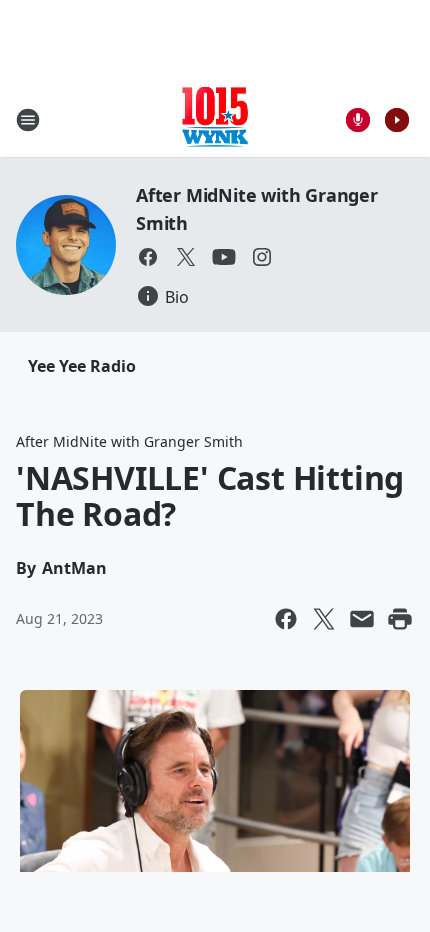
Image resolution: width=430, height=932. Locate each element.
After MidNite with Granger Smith (129, 441)
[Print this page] (400, 619)
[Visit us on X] (186, 257)
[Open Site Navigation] (28, 120)
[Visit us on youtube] (224, 257)
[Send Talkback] (358, 120)
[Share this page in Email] (362, 619)
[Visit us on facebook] (148, 257)
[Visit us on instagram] (262, 257)
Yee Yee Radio (82, 366)
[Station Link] (215, 119)
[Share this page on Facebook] (286, 619)
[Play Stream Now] (397, 120)
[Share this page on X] (324, 619)
